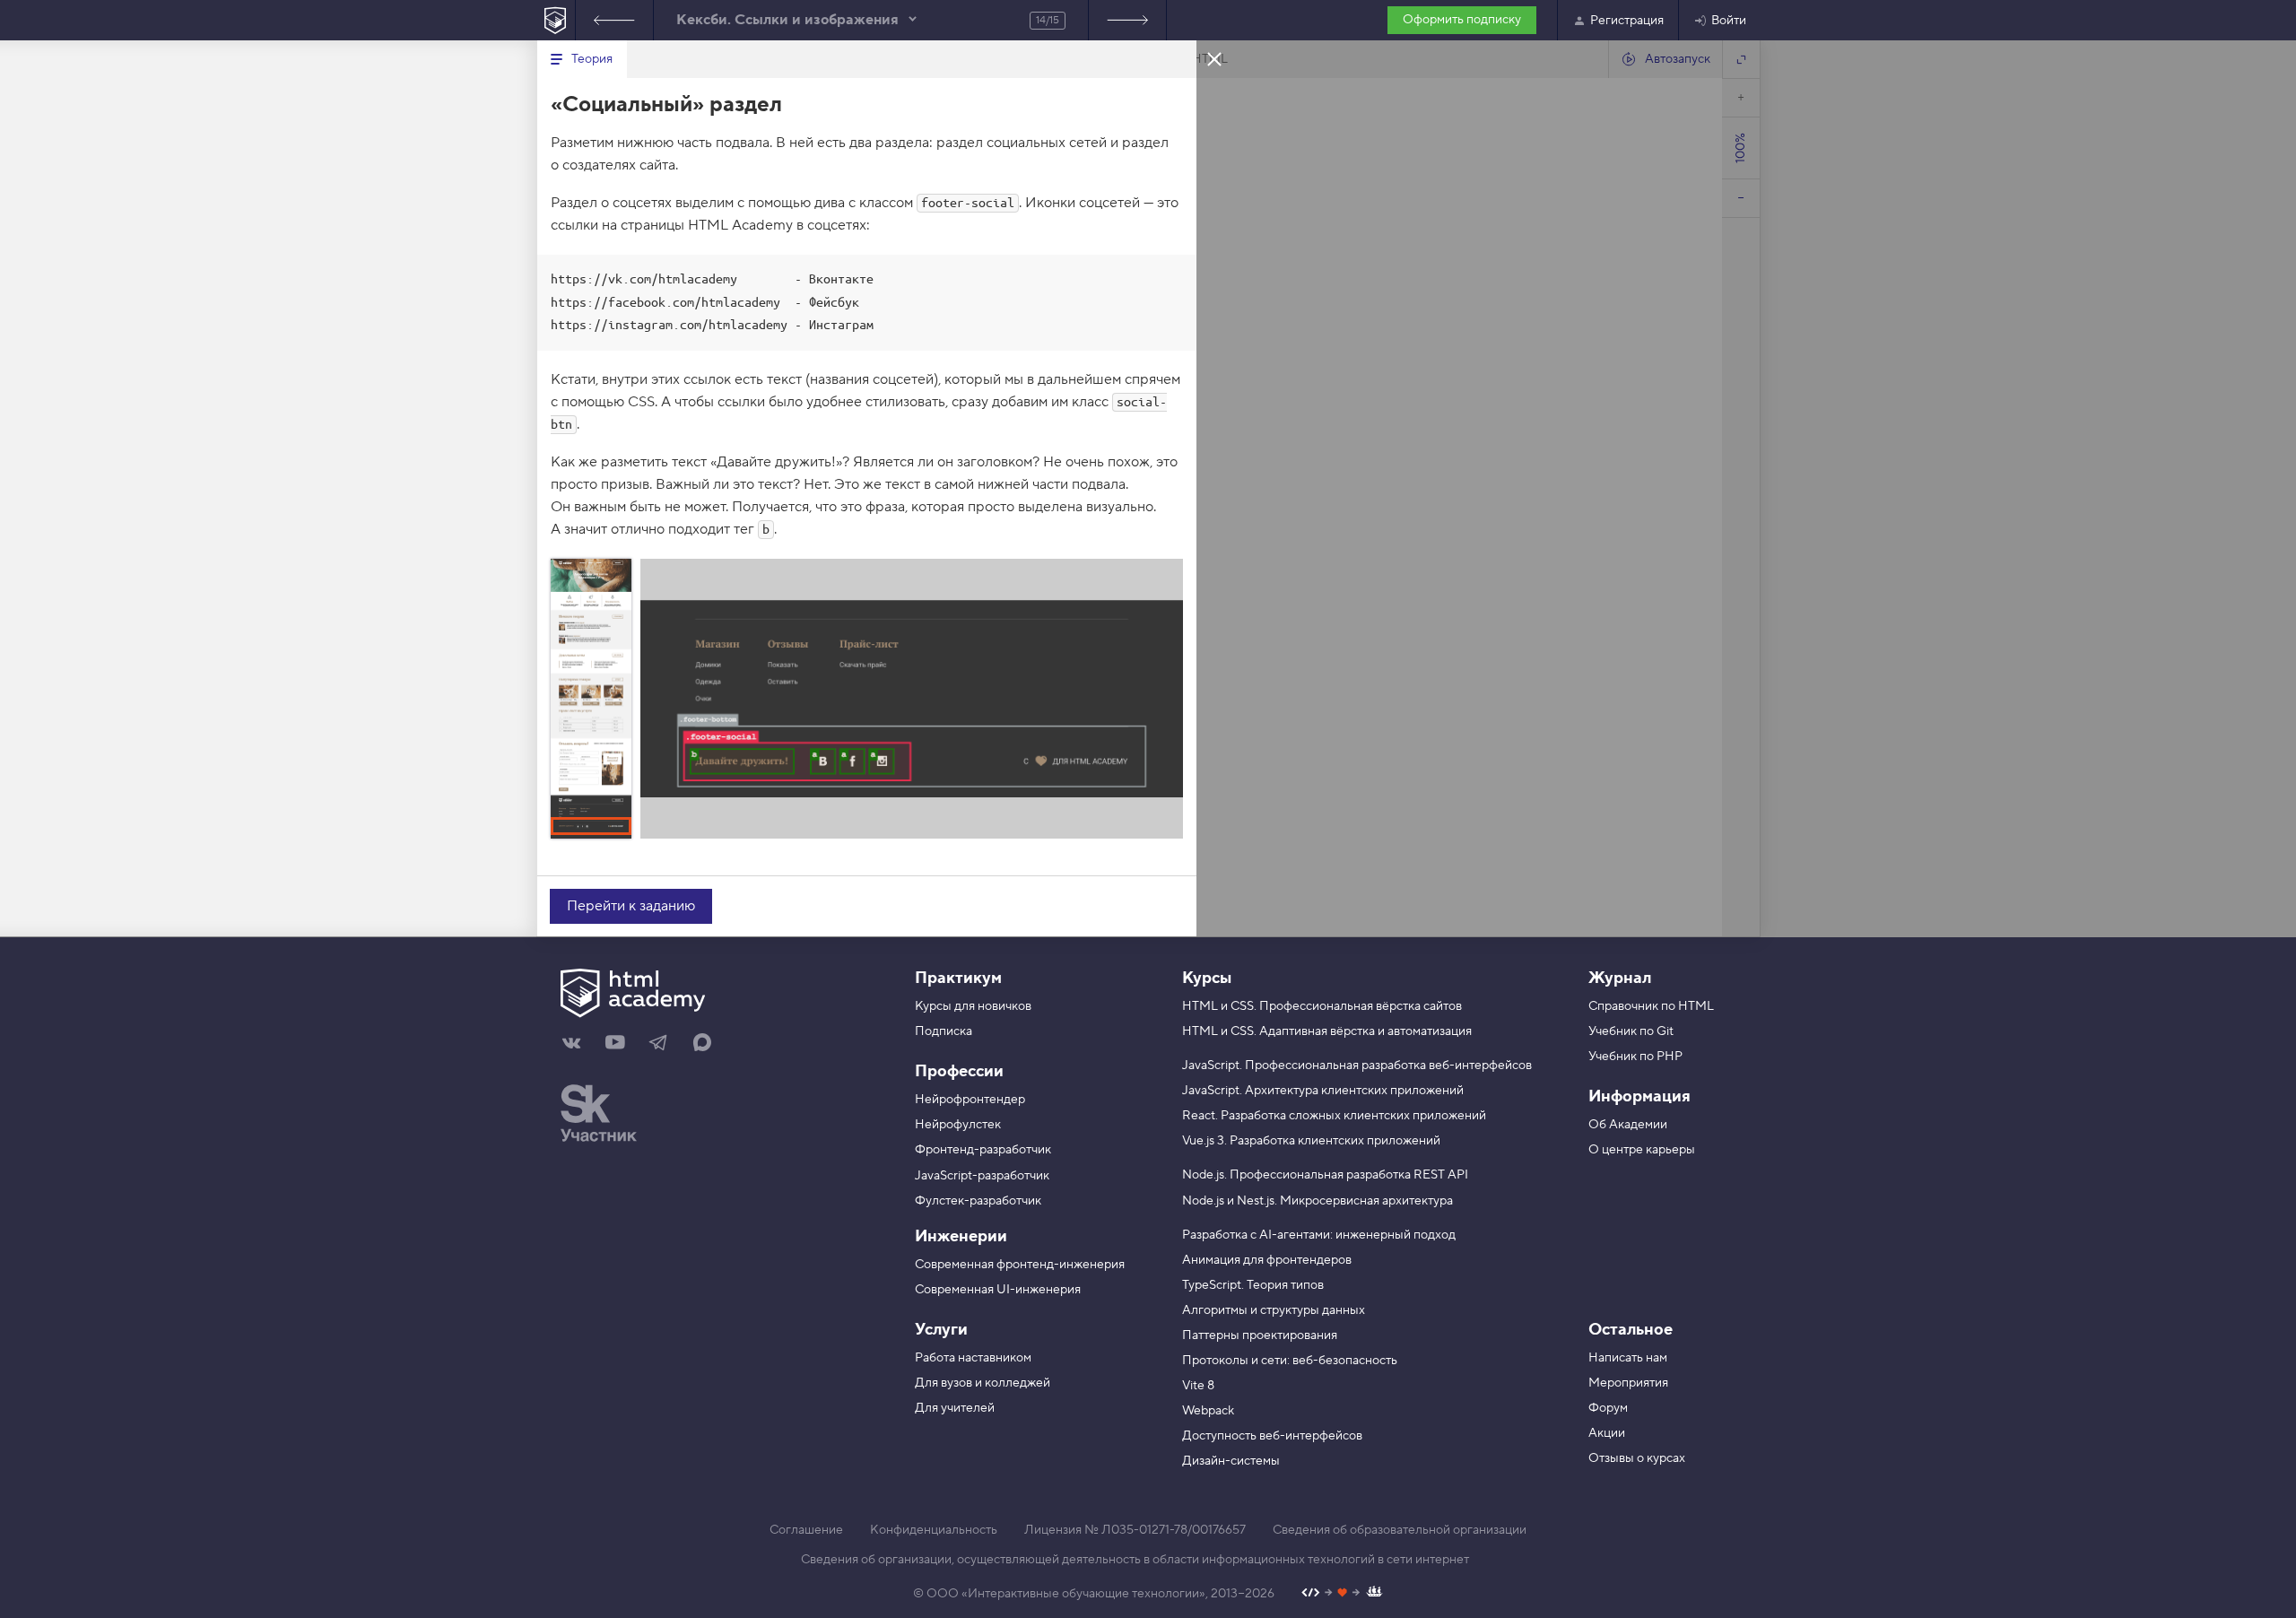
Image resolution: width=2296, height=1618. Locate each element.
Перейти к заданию (631, 906)
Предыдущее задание (614, 20)
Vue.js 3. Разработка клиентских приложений (1311, 1141)
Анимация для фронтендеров (1267, 1260)
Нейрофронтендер (970, 1100)
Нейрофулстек (958, 1125)
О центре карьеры (1642, 1150)
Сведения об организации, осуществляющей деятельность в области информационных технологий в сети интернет (1135, 1560)
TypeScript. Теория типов (1253, 1285)
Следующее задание (1127, 20)
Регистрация (1627, 21)
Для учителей (955, 1408)
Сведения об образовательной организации (1400, 1530)
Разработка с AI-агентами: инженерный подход (1319, 1235)
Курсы (1207, 978)
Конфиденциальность (934, 1530)
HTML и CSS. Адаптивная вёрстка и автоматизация (1327, 1031)
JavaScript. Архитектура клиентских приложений (1323, 1091)
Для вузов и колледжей (983, 1383)
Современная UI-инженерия (998, 1290)
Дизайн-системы (1231, 1461)
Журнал (1620, 978)
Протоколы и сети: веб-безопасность (1290, 1361)
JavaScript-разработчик (982, 1176)
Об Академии (1628, 1125)
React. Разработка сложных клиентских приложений (1334, 1116)
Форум (1608, 1408)
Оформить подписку (1462, 20)
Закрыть (1214, 58)
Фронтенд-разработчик (983, 1150)
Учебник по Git (1631, 1031)
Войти (1729, 21)
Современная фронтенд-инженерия (1020, 1265)
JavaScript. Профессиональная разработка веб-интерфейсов (1357, 1066)
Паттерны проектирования (1260, 1335)
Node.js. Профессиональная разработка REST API (1325, 1175)
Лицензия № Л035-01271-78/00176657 (1135, 1530)
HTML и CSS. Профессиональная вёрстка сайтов (1322, 1006)
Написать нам (1628, 1358)
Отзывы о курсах (1637, 1458)
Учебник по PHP (1635, 1057)
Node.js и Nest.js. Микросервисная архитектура (1318, 1201)
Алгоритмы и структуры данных (1274, 1310)
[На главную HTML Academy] (556, 20)
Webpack (1208, 1411)
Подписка (944, 1031)
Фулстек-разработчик (978, 1201)
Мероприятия (1628, 1383)
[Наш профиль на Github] (1342, 1594)
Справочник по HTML (1651, 1006)
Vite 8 (1198, 1386)
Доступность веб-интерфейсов (1272, 1436)
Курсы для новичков (973, 1006)
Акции (1607, 1433)
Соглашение (806, 1530)
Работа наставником (973, 1358)
